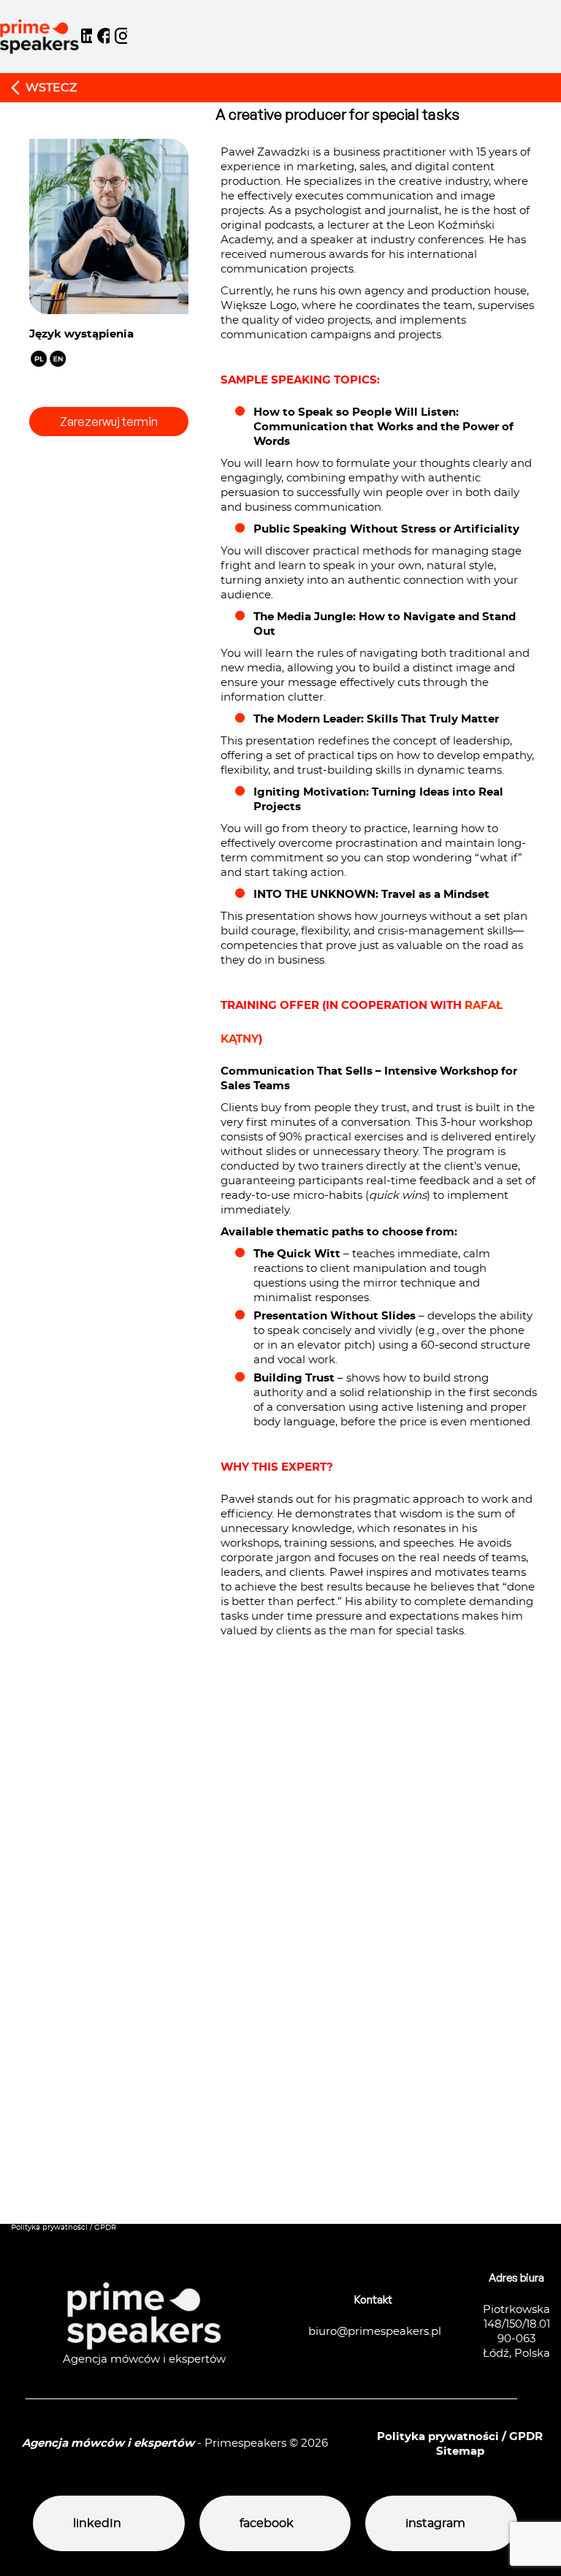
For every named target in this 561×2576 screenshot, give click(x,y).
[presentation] (283, 1979)
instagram (435, 2523)
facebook (267, 2523)
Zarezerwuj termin (109, 422)
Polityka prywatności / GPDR (64, 2228)
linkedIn (97, 2523)
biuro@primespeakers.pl (375, 2332)
